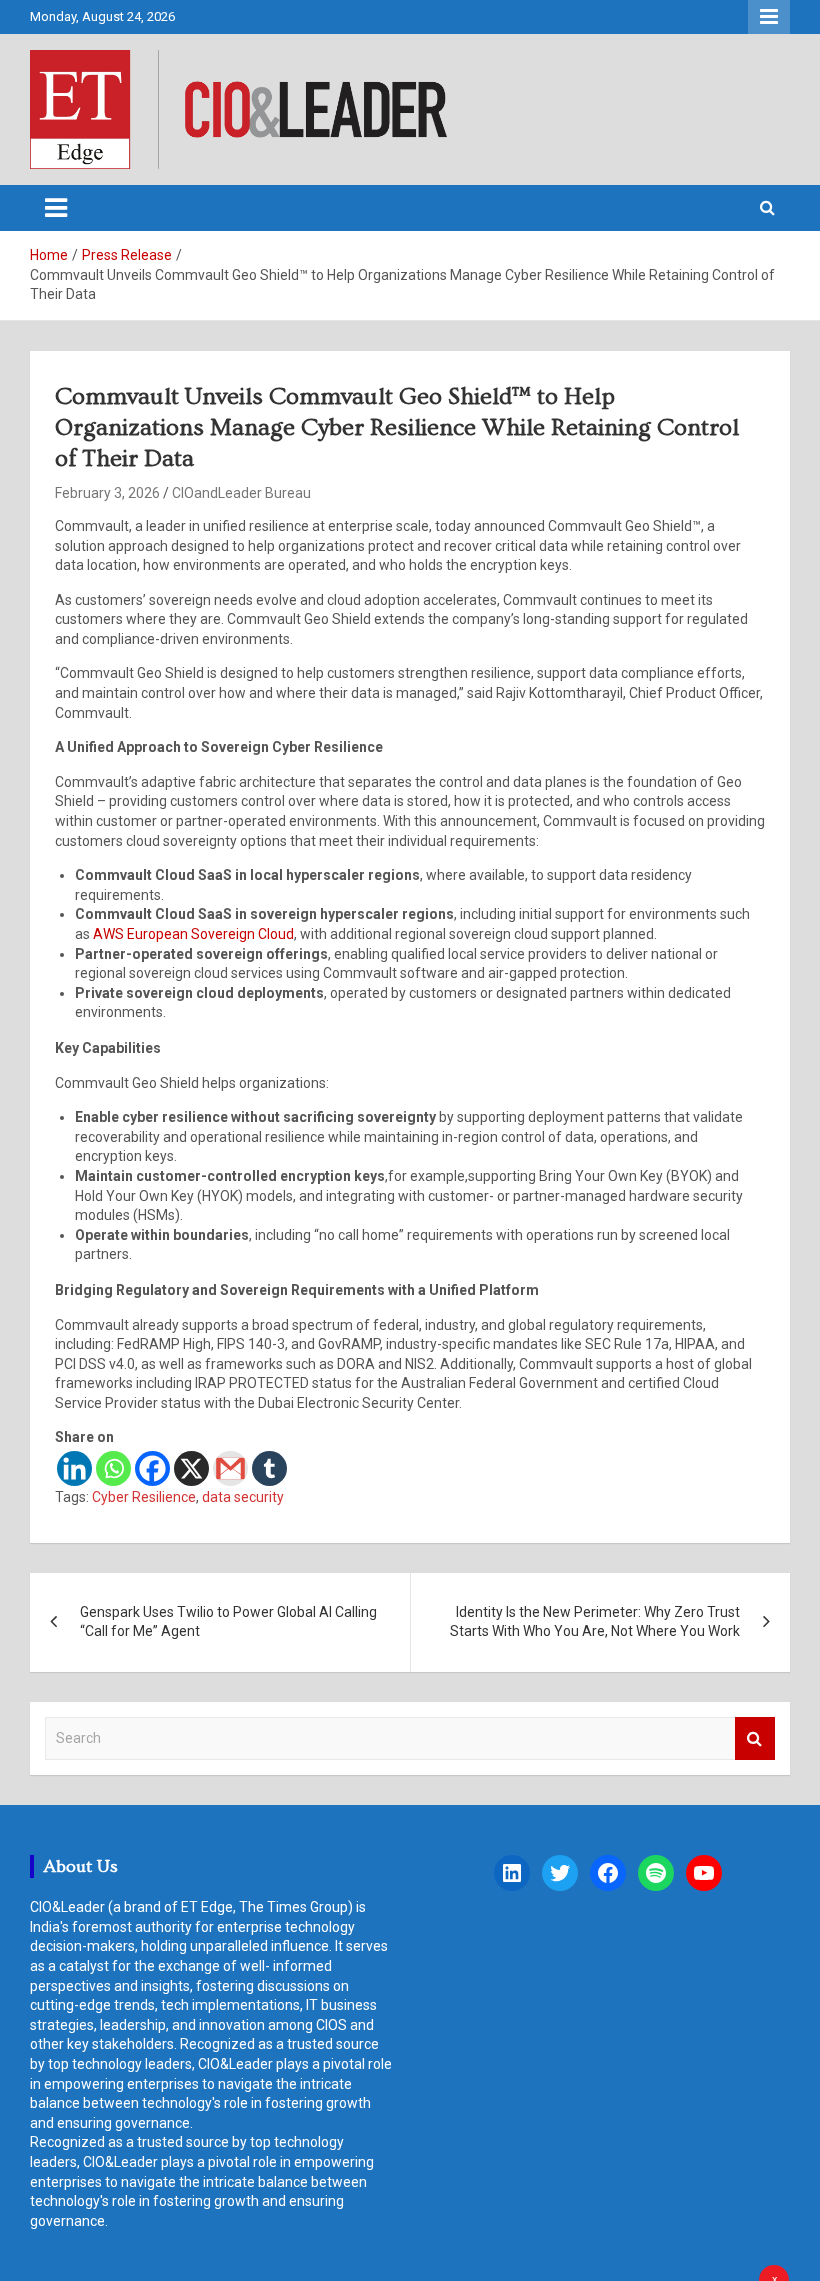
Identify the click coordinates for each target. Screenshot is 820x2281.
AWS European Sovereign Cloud (193, 934)
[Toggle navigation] (56, 208)
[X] (191, 1468)
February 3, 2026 (107, 493)
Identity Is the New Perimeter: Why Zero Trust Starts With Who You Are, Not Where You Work (595, 1622)
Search (755, 1738)
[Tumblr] (269, 1468)
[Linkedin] (74, 1468)
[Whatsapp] (113, 1468)
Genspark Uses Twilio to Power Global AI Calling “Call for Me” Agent (228, 1622)
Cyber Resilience (144, 1497)
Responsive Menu (769, 17)
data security (243, 1497)
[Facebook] (152, 1468)
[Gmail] (230, 1468)
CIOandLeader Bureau (241, 493)
